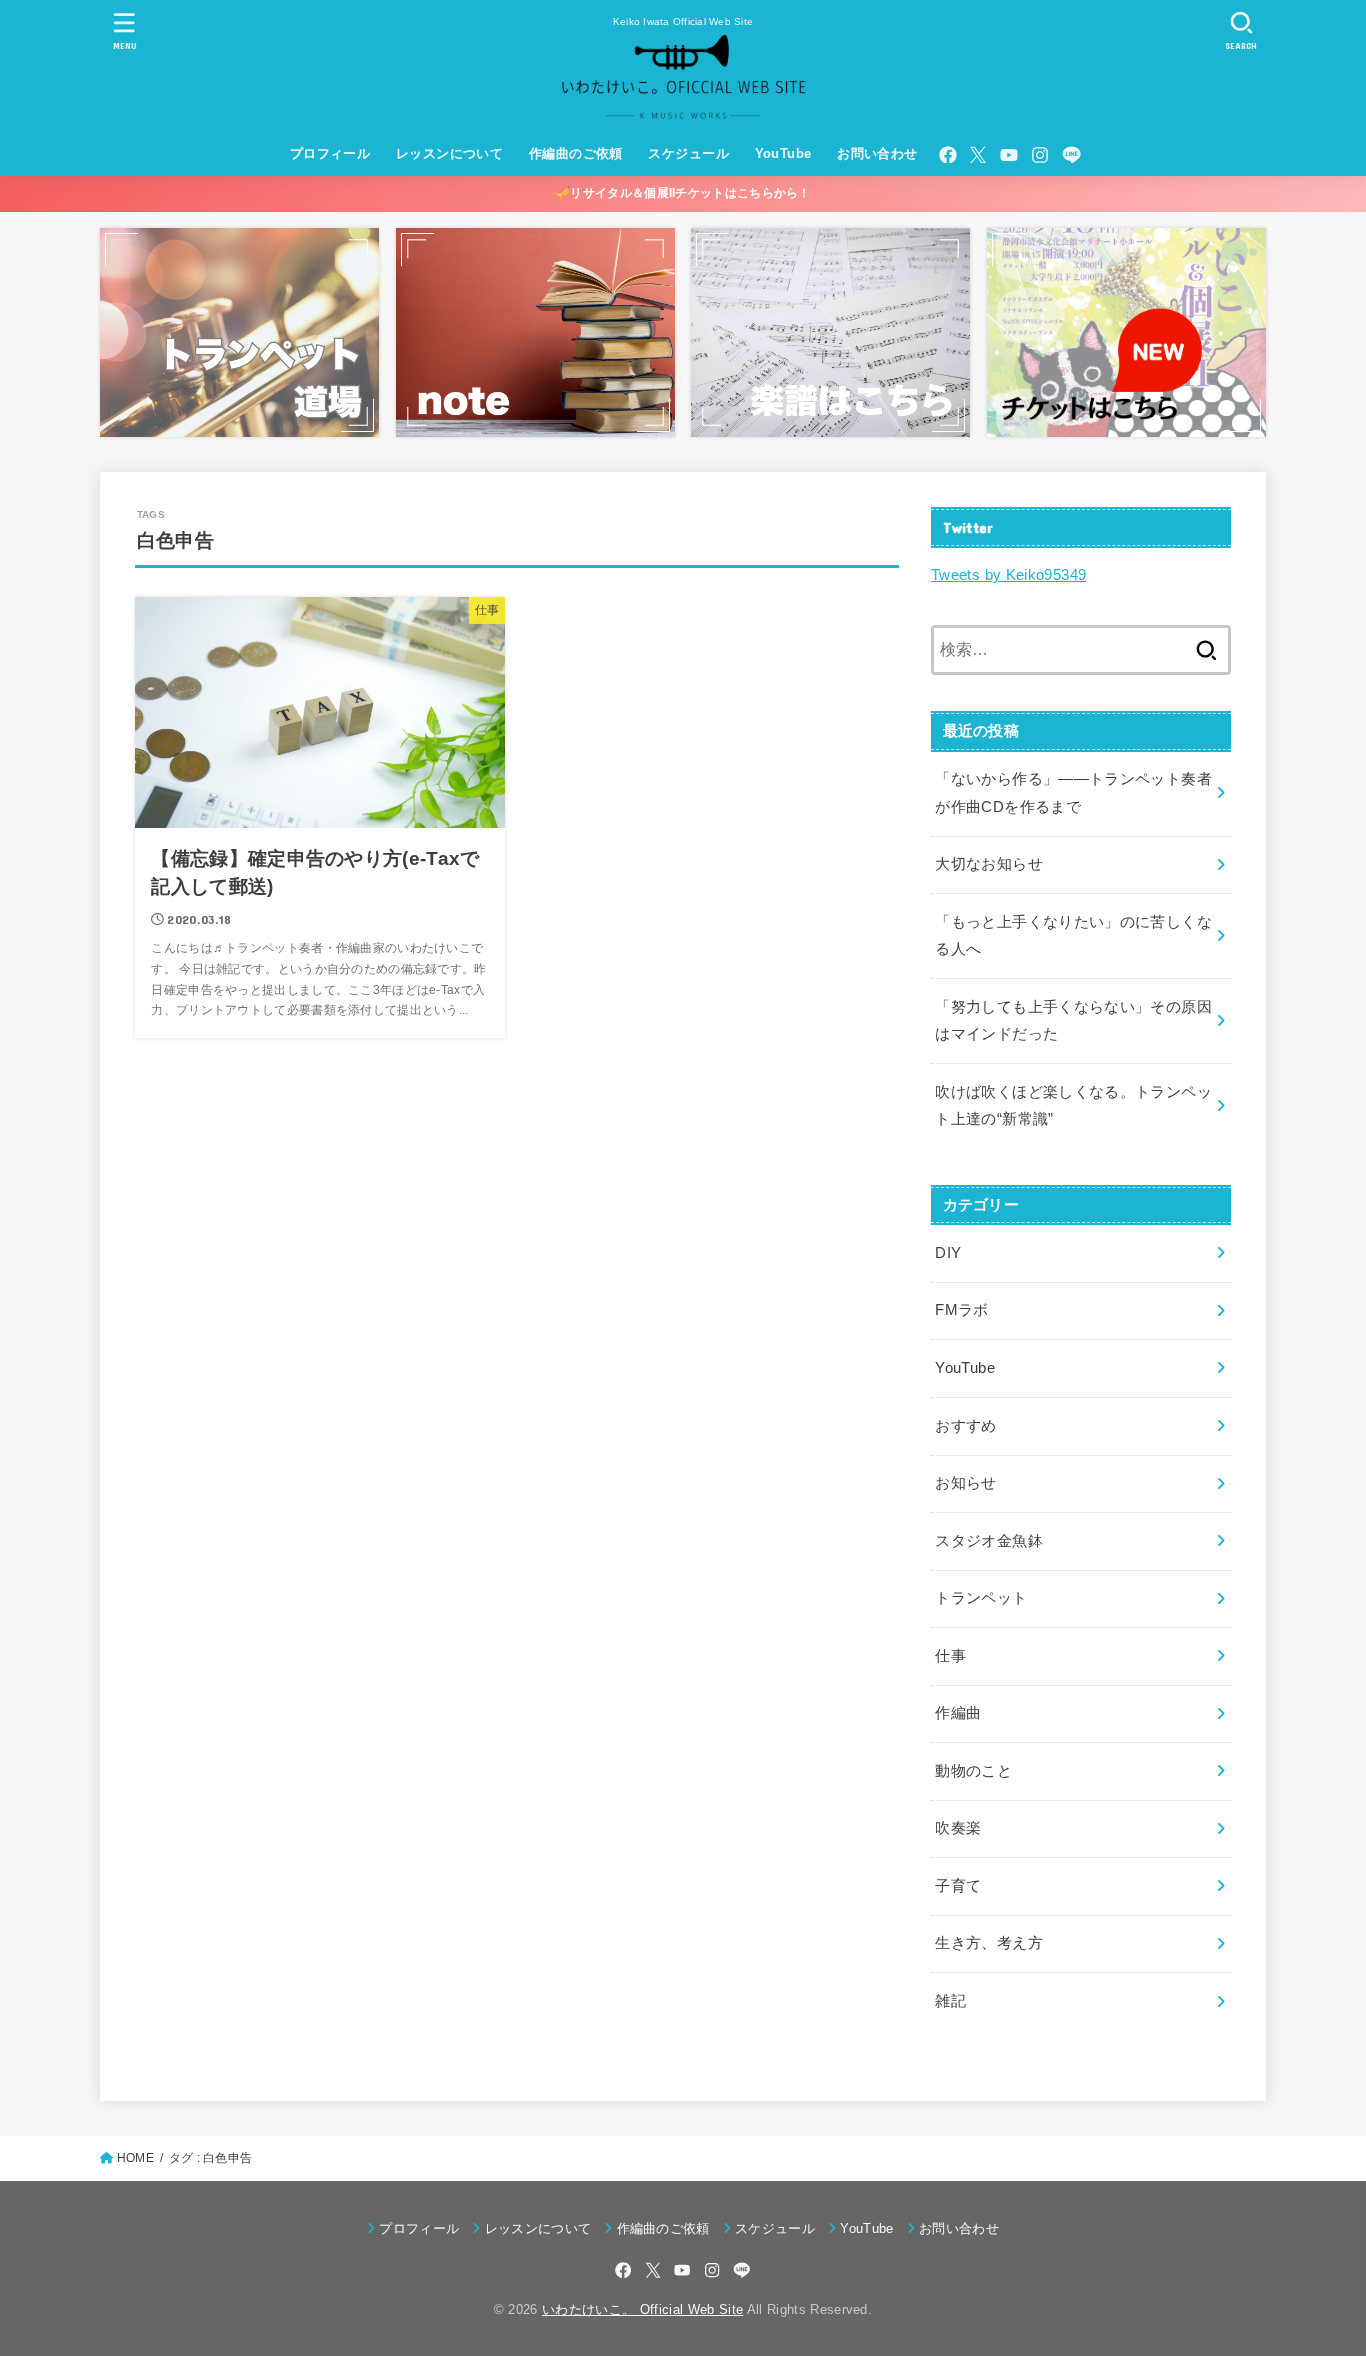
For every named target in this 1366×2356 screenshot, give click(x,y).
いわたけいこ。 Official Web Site (642, 2309)
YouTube (783, 153)
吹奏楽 (958, 1828)
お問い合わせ (877, 153)
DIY (948, 1253)
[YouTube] (1009, 155)
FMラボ (961, 1310)
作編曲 (958, 1713)
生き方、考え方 (989, 1943)
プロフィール (330, 153)
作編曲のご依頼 (576, 153)
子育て (958, 1886)
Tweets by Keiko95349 (1008, 575)
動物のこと (973, 1771)
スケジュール (688, 153)
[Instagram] (1040, 155)
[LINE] (1071, 155)
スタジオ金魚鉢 (989, 1541)
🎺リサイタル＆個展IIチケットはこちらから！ (683, 193)
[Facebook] (948, 155)
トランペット (981, 1598)
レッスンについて (449, 153)
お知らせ (965, 1483)
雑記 (950, 2001)
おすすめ (965, 1426)
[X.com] (978, 155)
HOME (135, 2158)
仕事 (950, 1656)
